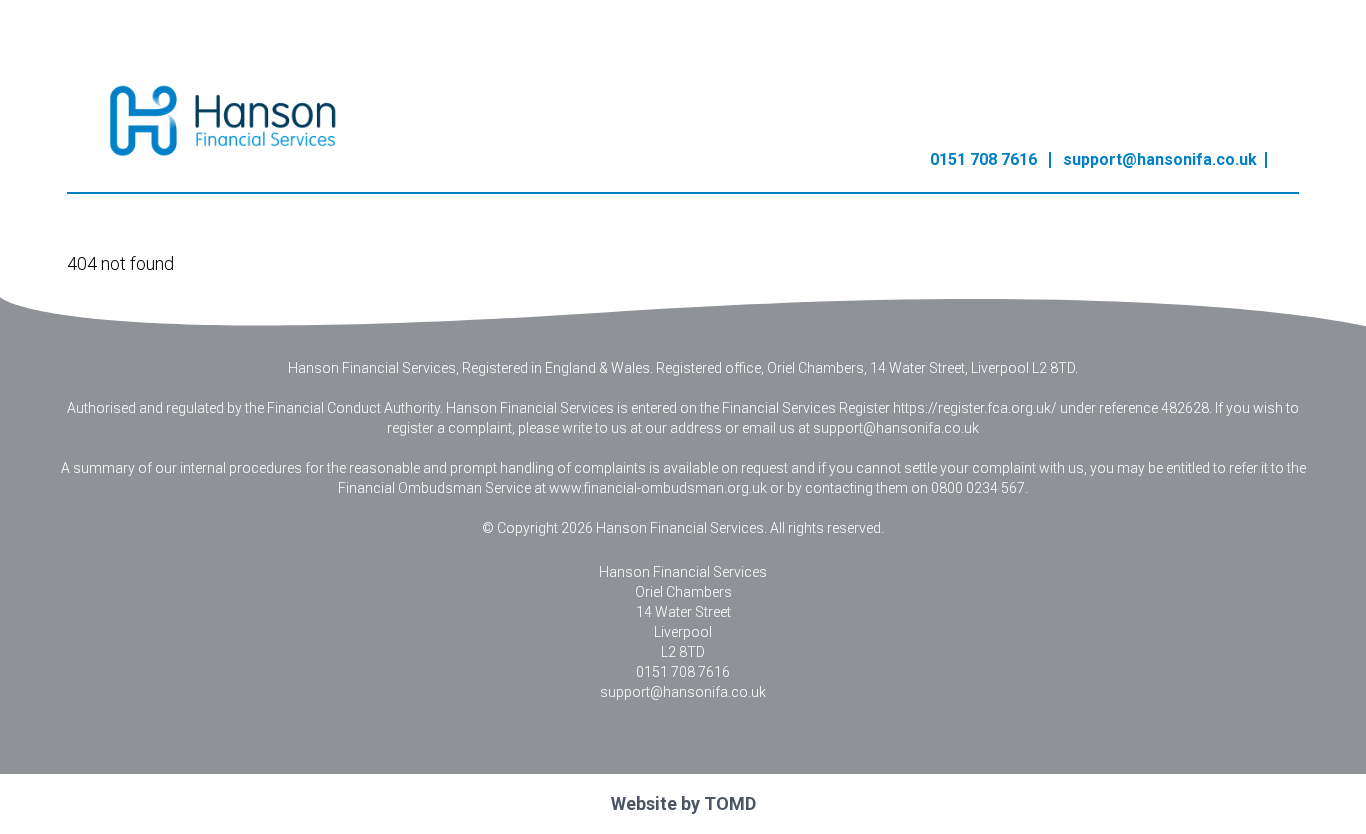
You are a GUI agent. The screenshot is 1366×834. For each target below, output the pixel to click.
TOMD (730, 803)
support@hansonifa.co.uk (1160, 159)
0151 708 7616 (983, 159)
